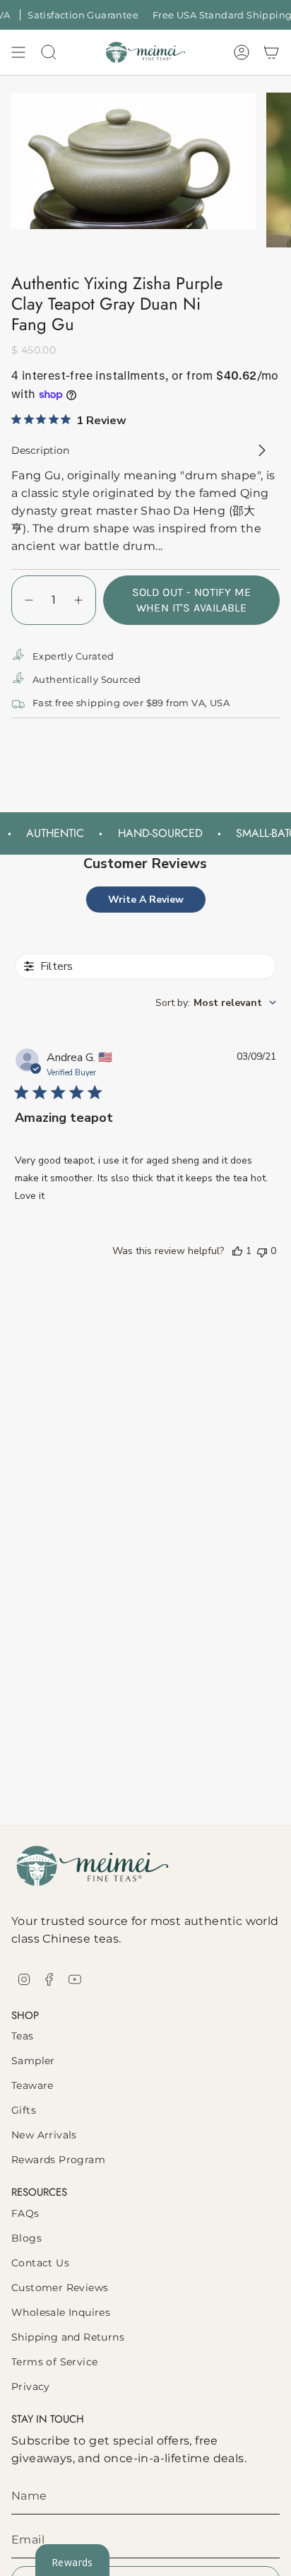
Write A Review (146, 900)
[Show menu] (18, 52)
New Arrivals (44, 2135)
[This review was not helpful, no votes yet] (262, 1251)
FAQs (25, 2213)
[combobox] (216, 1003)
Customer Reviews (60, 2288)
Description (40, 450)
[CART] (271, 52)
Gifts (24, 2110)
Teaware (32, 2085)
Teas (23, 2036)
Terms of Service (54, 2362)
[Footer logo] (93, 1866)
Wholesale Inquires (61, 2312)
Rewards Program (58, 2160)
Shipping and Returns (68, 2337)
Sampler (33, 2061)
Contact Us (40, 2263)
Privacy (31, 2387)
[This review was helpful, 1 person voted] (237, 1251)
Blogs (26, 2238)
